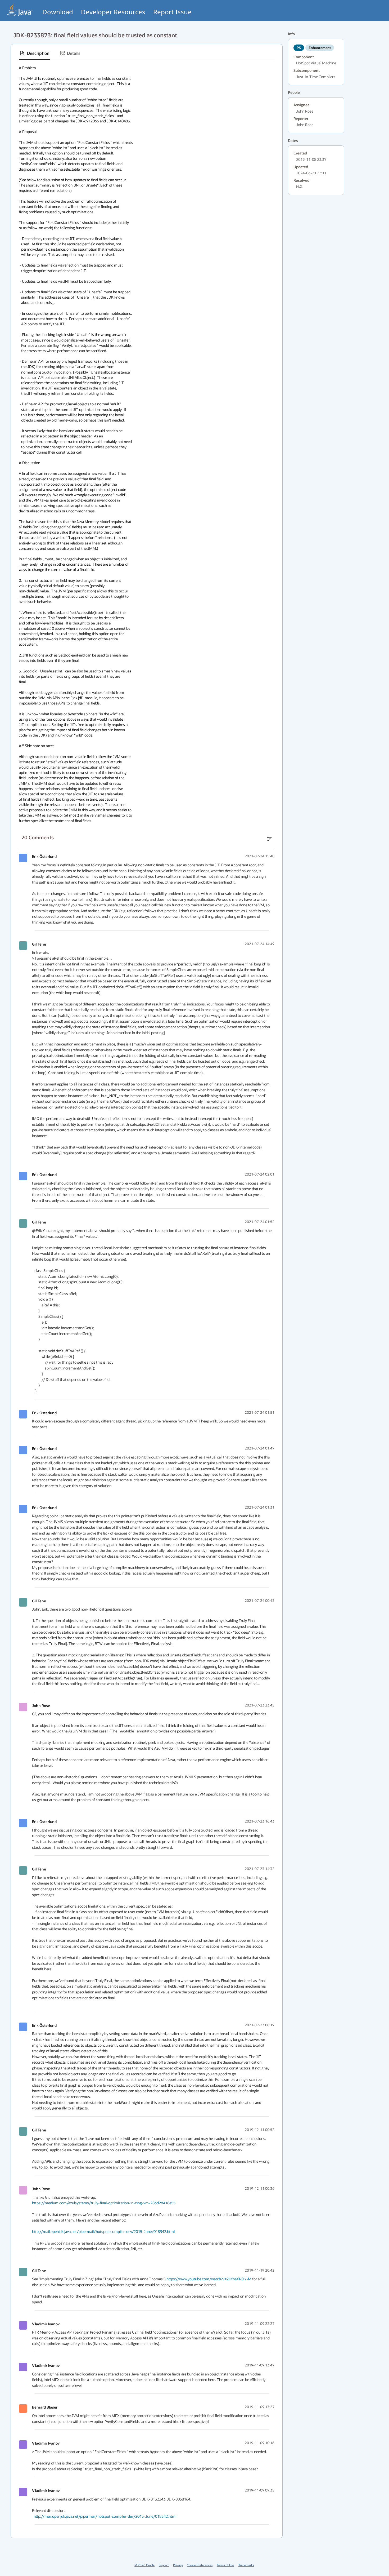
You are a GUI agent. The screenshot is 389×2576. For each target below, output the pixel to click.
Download (58, 12)
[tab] (35, 53)
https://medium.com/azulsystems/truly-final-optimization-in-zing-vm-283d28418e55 (104, 2203)
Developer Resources (113, 12)
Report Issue (172, 12)
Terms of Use (225, 2565)
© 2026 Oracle (144, 2565)
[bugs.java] (20, 10)
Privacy (178, 2565)
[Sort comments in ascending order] (269, 839)
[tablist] (147, 53)
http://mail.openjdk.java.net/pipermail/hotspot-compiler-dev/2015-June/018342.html (103, 2231)
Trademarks (246, 2565)
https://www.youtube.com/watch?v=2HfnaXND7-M (209, 2279)
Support (164, 2565)
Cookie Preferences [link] (200, 2565)
